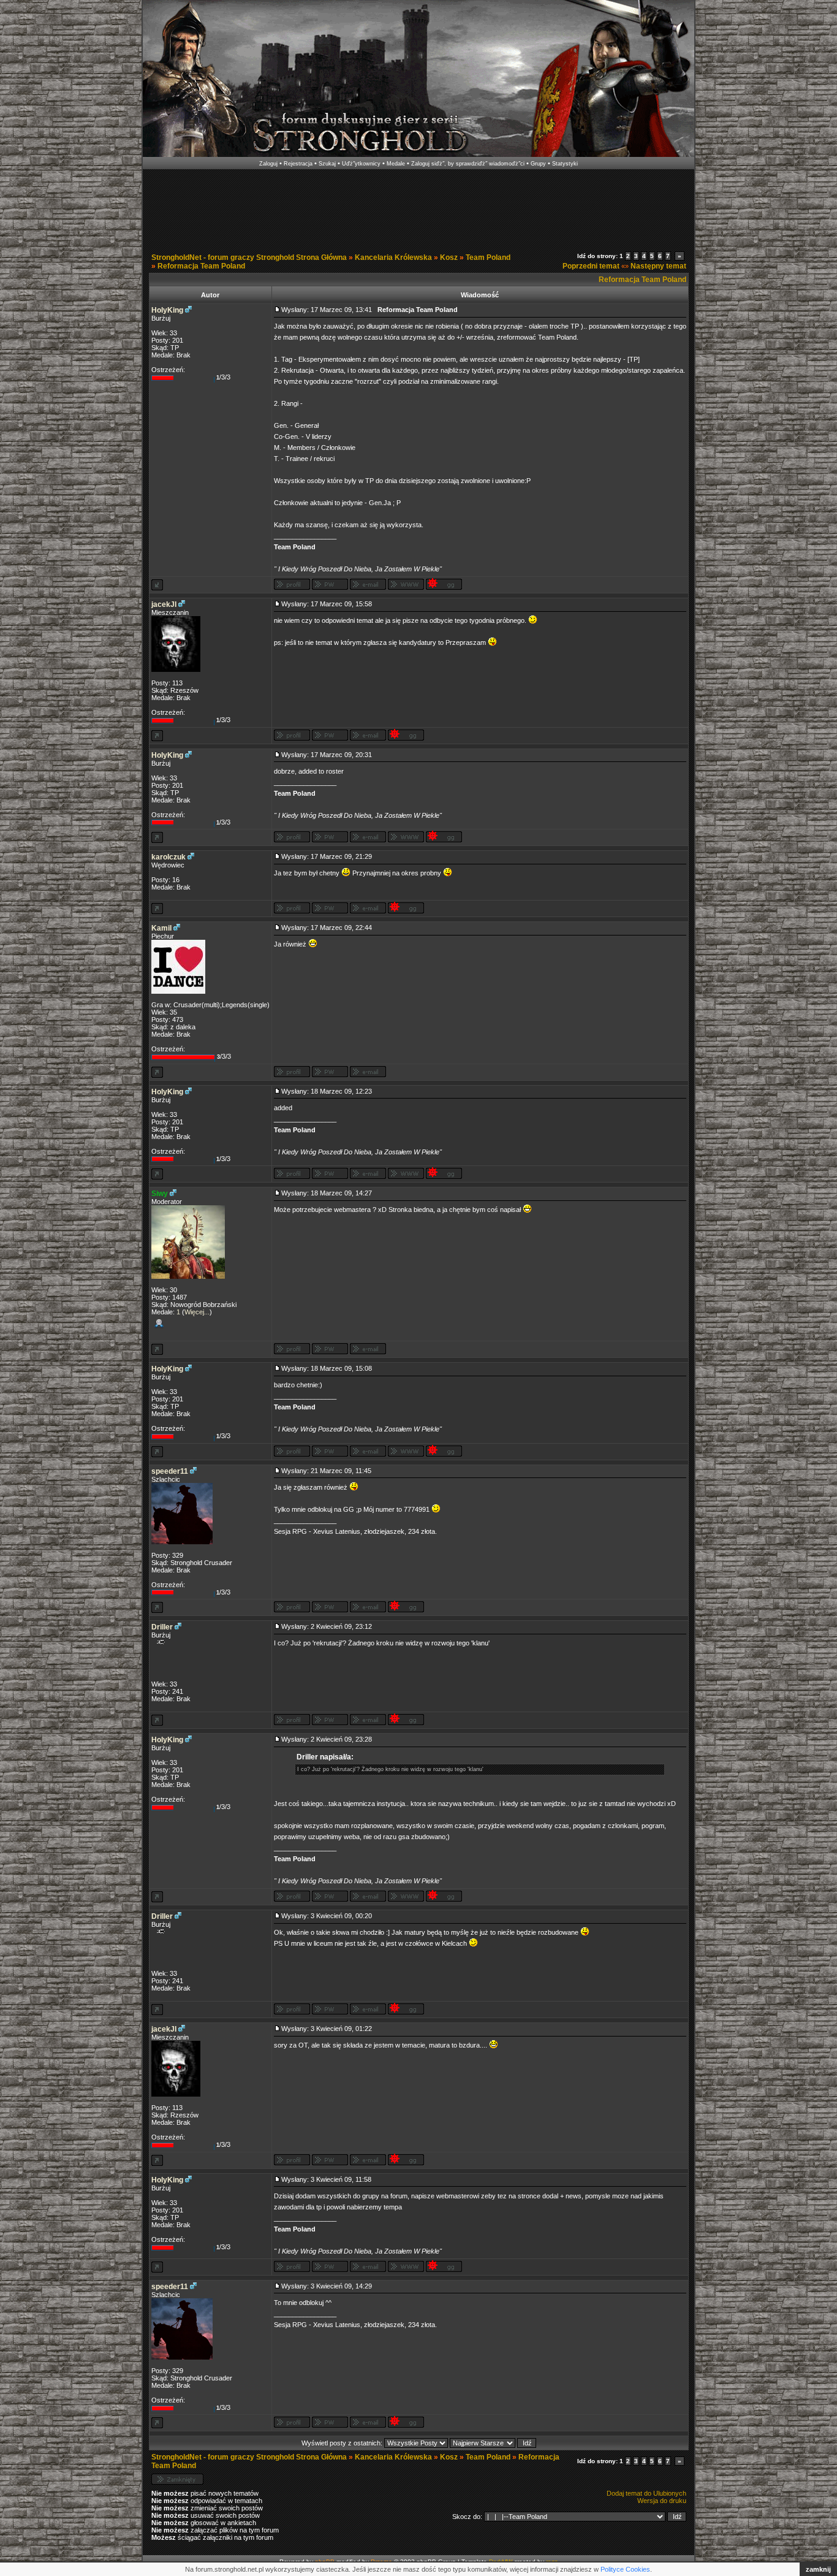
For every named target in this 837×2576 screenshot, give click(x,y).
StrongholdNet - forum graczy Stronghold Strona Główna (249, 257)
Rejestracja (298, 164)
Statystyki (565, 164)
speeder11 (170, 1471)
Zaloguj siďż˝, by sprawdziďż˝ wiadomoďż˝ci (468, 164)
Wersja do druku (662, 2501)
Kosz (449, 257)
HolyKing (167, 310)
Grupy (538, 164)
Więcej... (197, 1312)
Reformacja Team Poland (201, 266)
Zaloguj (268, 164)
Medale (396, 164)
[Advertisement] (418, 207)
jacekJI (164, 604)
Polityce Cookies (625, 2569)
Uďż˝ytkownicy (361, 164)
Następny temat (658, 266)
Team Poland (488, 257)
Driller (162, 1627)
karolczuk (169, 857)
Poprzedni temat (591, 266)
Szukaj (327, 164)
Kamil (161, 928)
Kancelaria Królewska (393, 257)
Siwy (160, 1194)
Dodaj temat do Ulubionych (646, 2493)
